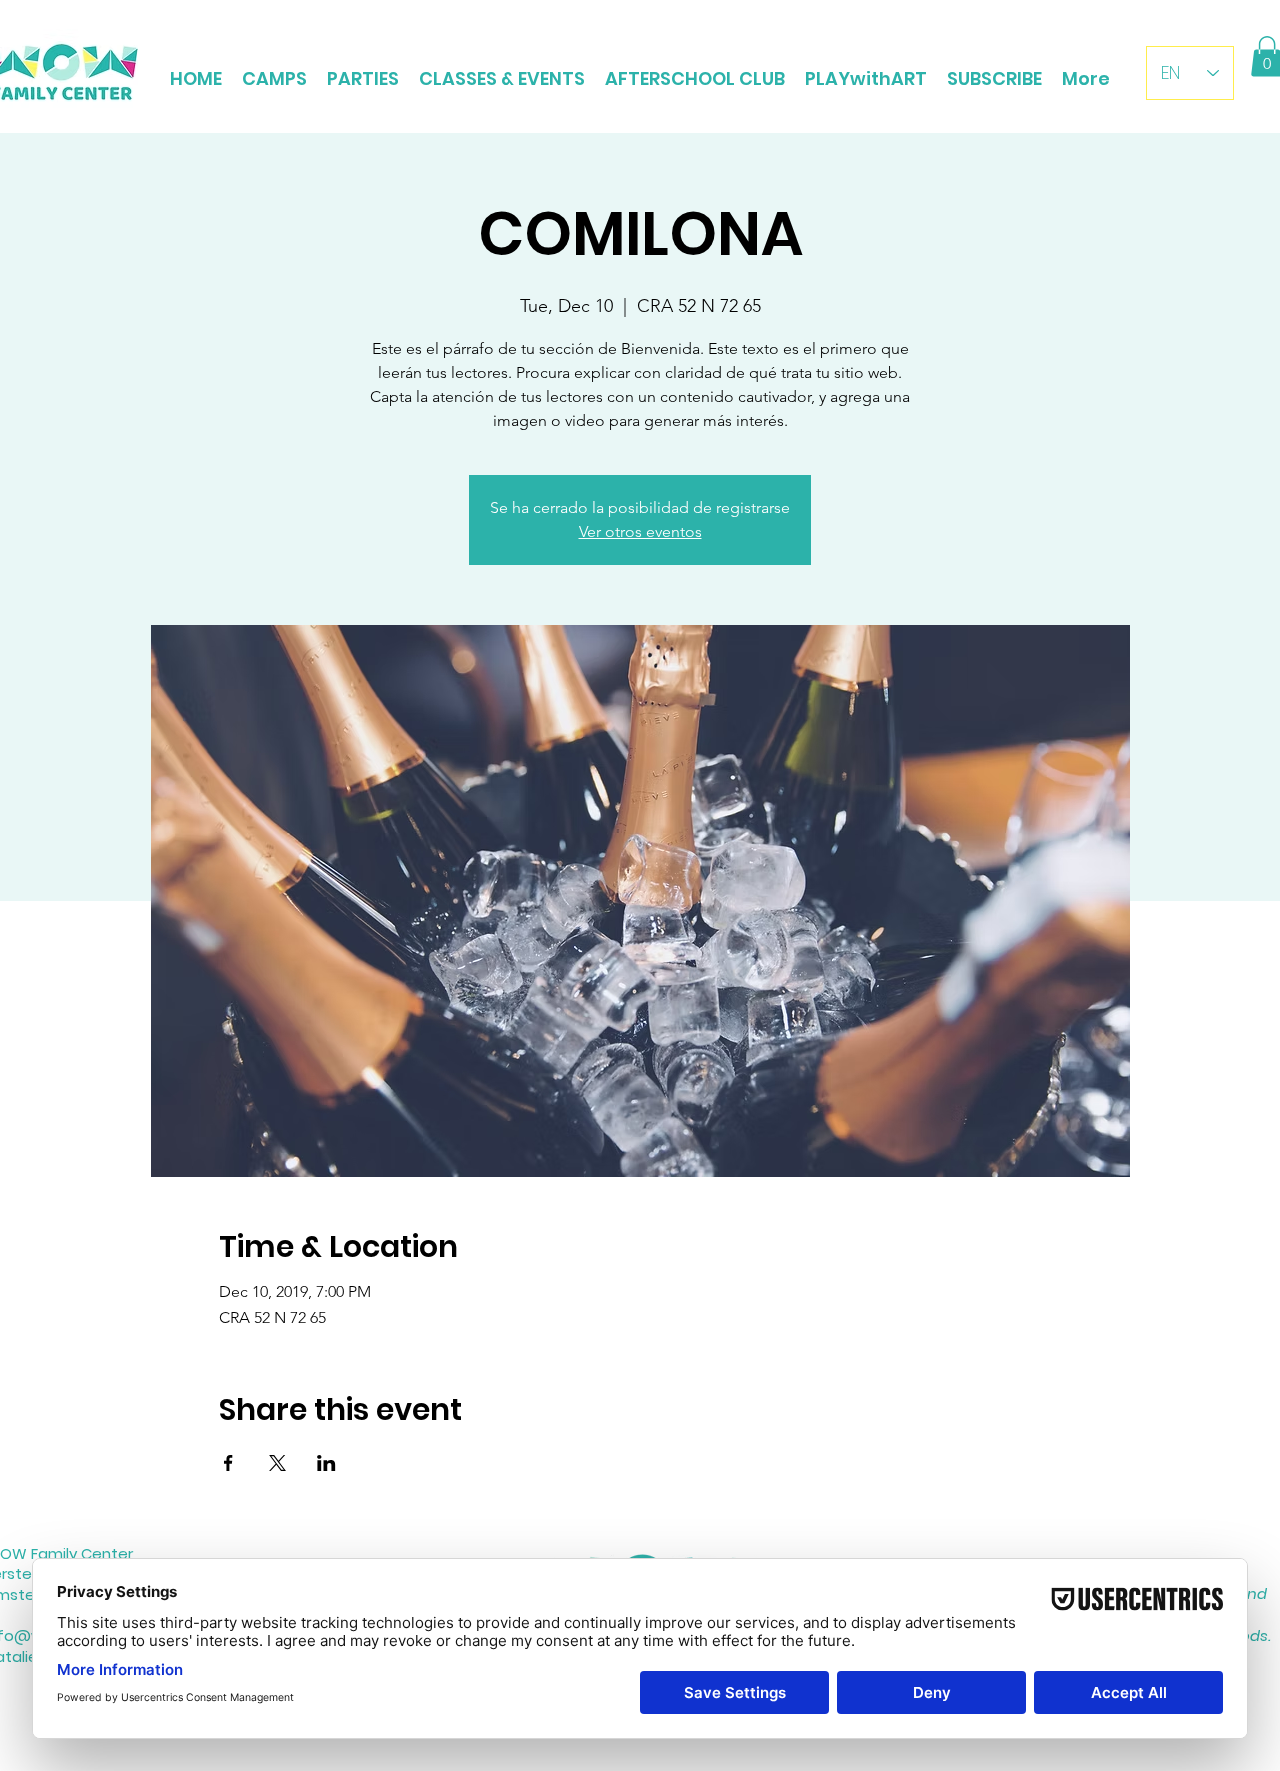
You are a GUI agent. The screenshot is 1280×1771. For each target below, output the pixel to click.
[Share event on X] (277, 1463)
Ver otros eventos (640, 531)
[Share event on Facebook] (228, 1463)
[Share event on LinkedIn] (326, 1463)
